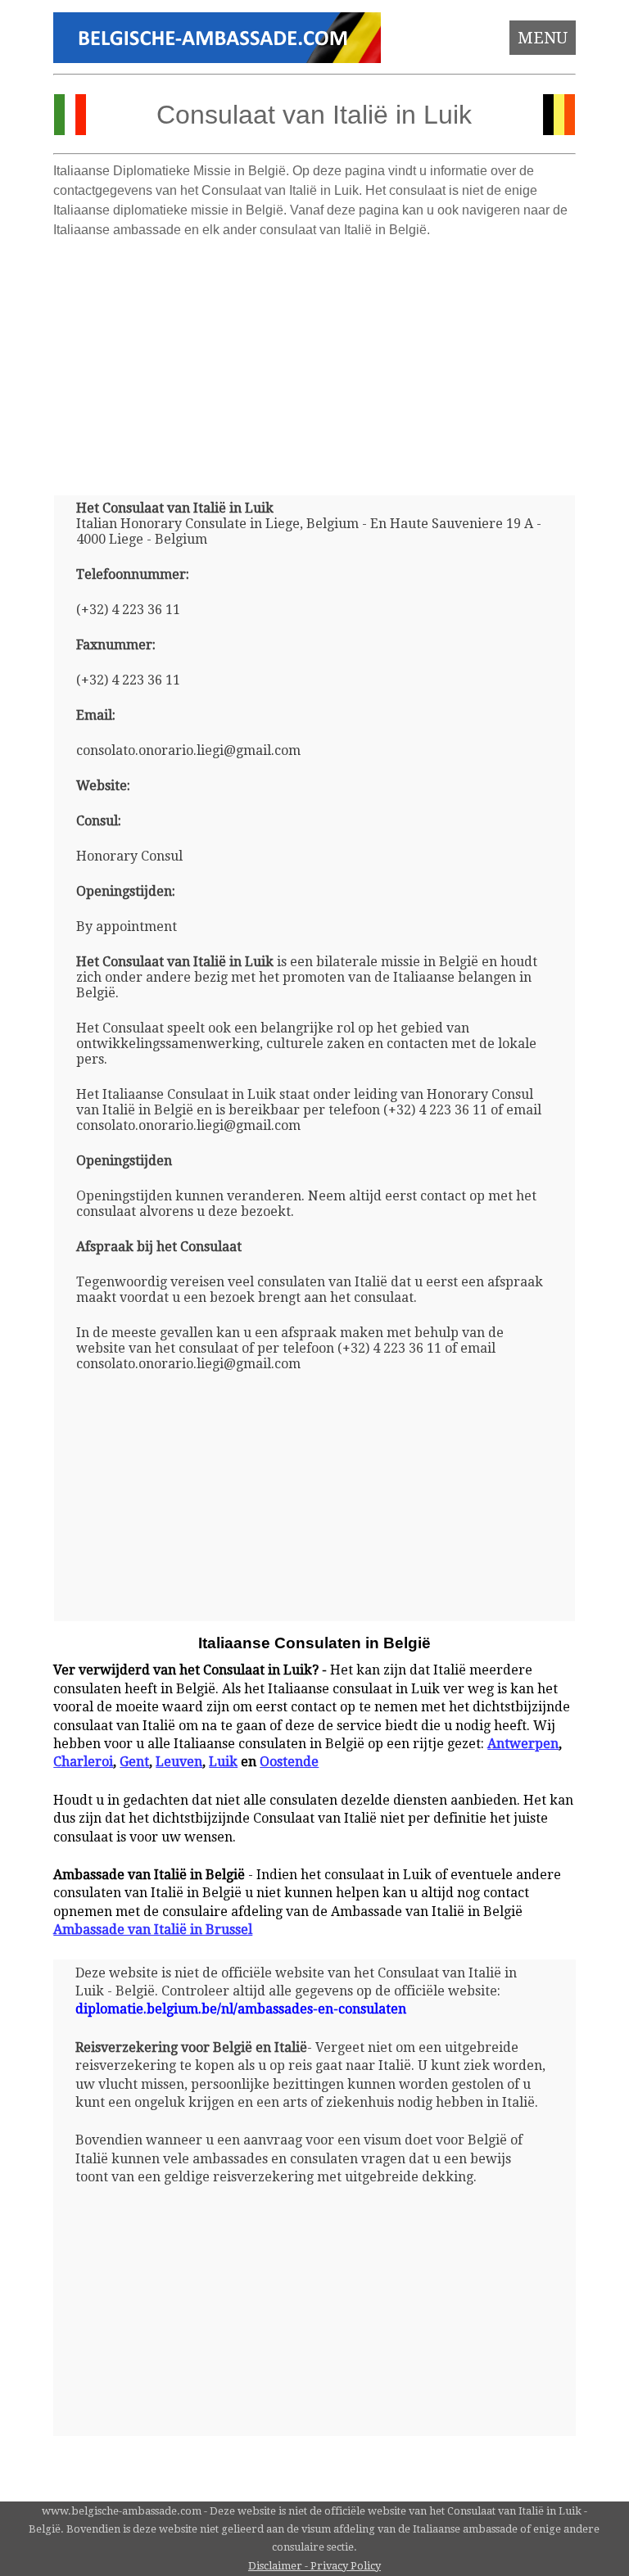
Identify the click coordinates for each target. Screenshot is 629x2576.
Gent (134, 1762)
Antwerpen (523, 1744)
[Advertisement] (315, 360)
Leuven (179, 1762)
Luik (223, 1762)
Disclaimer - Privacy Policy (314, 2566)
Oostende (289, 1762)
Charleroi (83, 1762)
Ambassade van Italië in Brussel (153, 1930)
